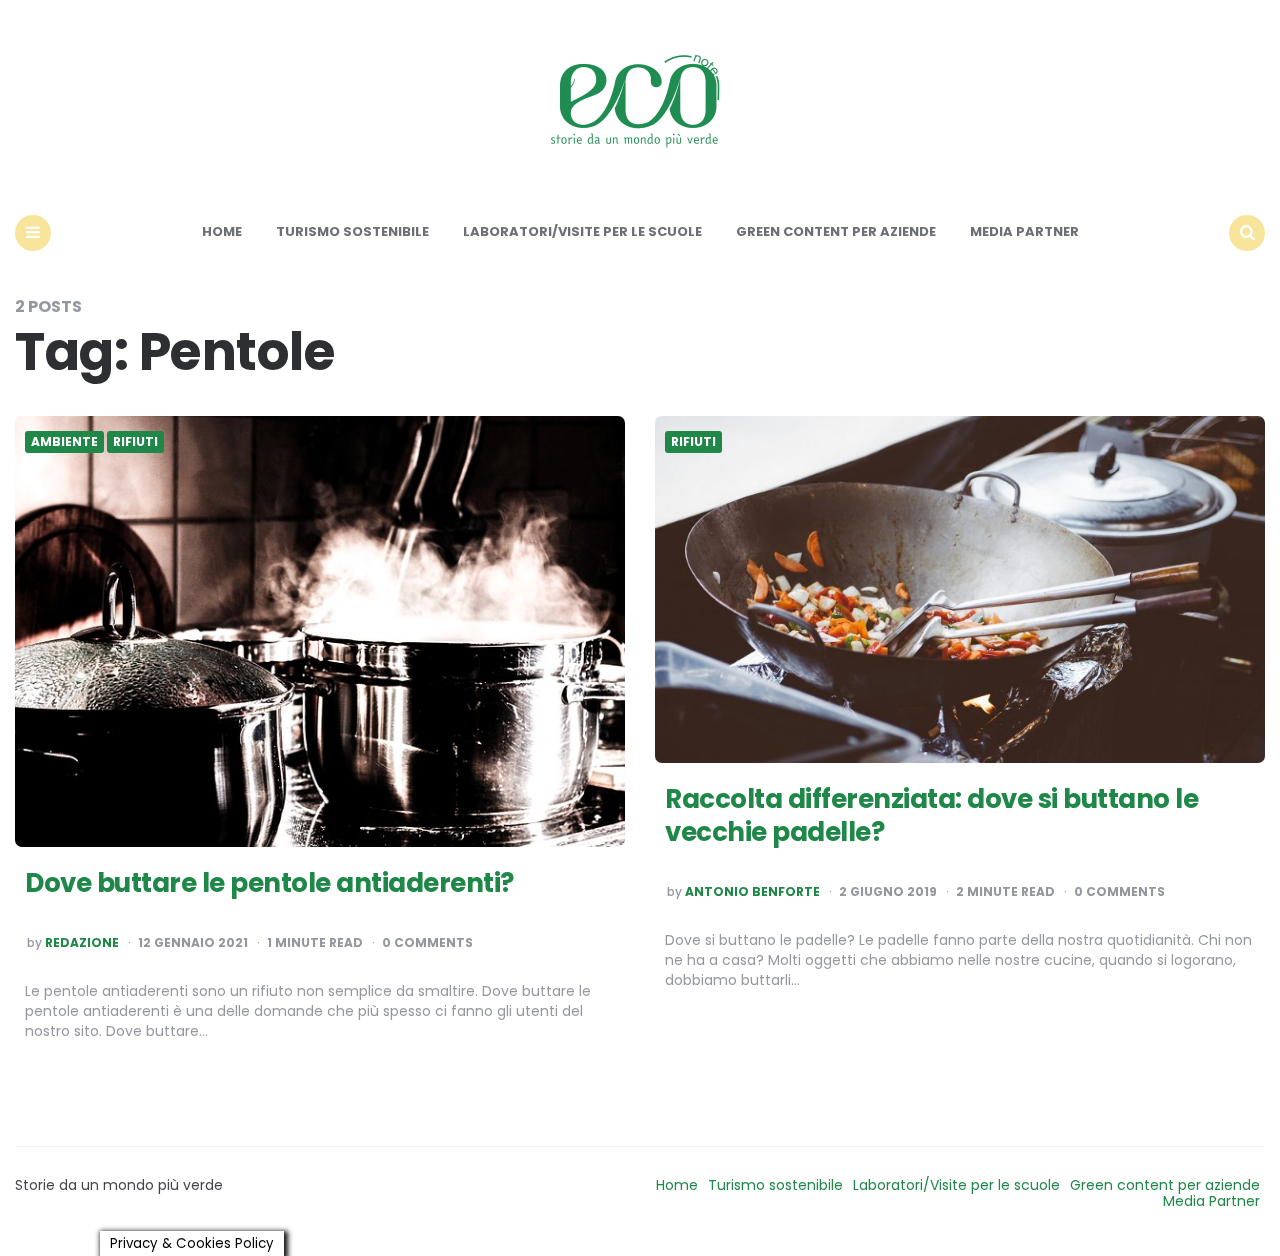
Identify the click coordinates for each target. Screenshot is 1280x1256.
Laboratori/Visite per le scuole (582, 231)
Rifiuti (135, 442)
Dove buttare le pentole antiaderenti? (269, 883)
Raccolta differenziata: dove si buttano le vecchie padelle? (931, 816)
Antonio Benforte (752, 892)
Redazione (82, 943)
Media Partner (1024, 231)
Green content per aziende (836, 231)
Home (222, 231)
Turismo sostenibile (352, 231)
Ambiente (64, 442)
